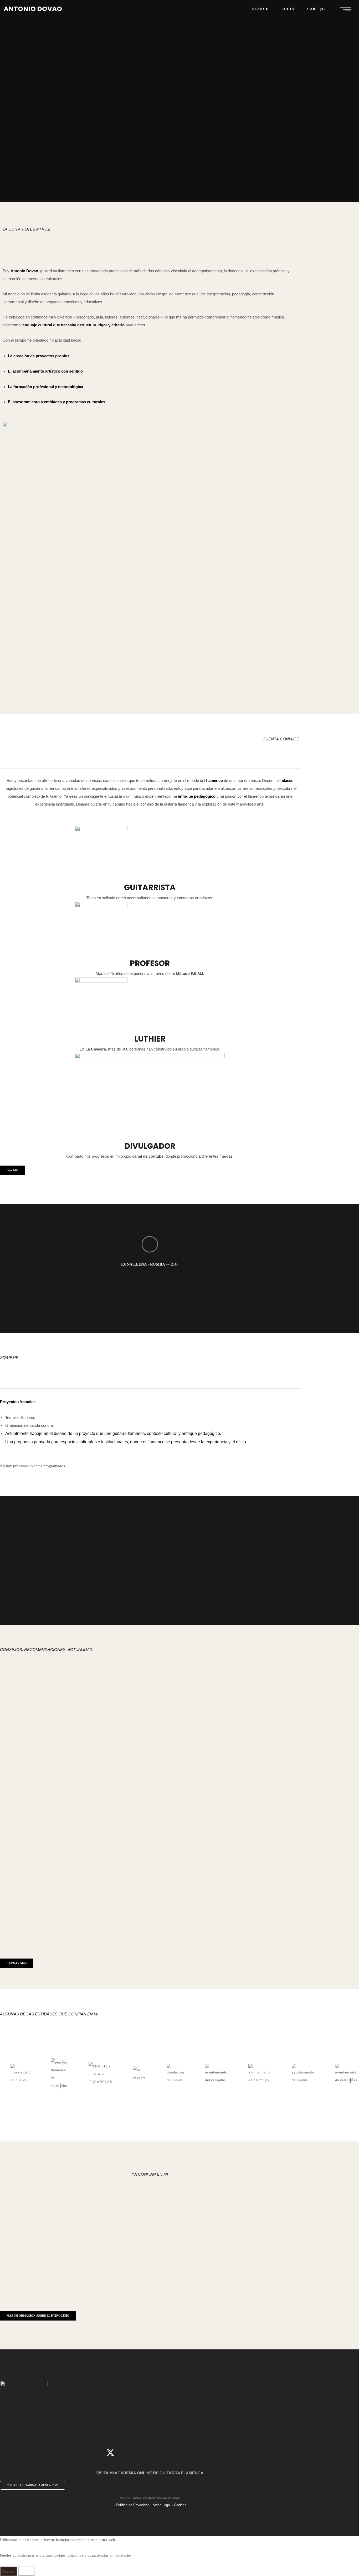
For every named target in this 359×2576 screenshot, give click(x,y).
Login (288, 9)
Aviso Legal (162, 2505)
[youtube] (173, 2453)
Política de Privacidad (133, 2505)
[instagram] (142, 2453)
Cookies (180, 2505)
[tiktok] (158, 2453)
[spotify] (189, 2453)
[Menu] (345, 9)
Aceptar (9, 2571)
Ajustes (26, 2571)
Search (261, 9)
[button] (12, 1170)
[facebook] (126, 2453)
